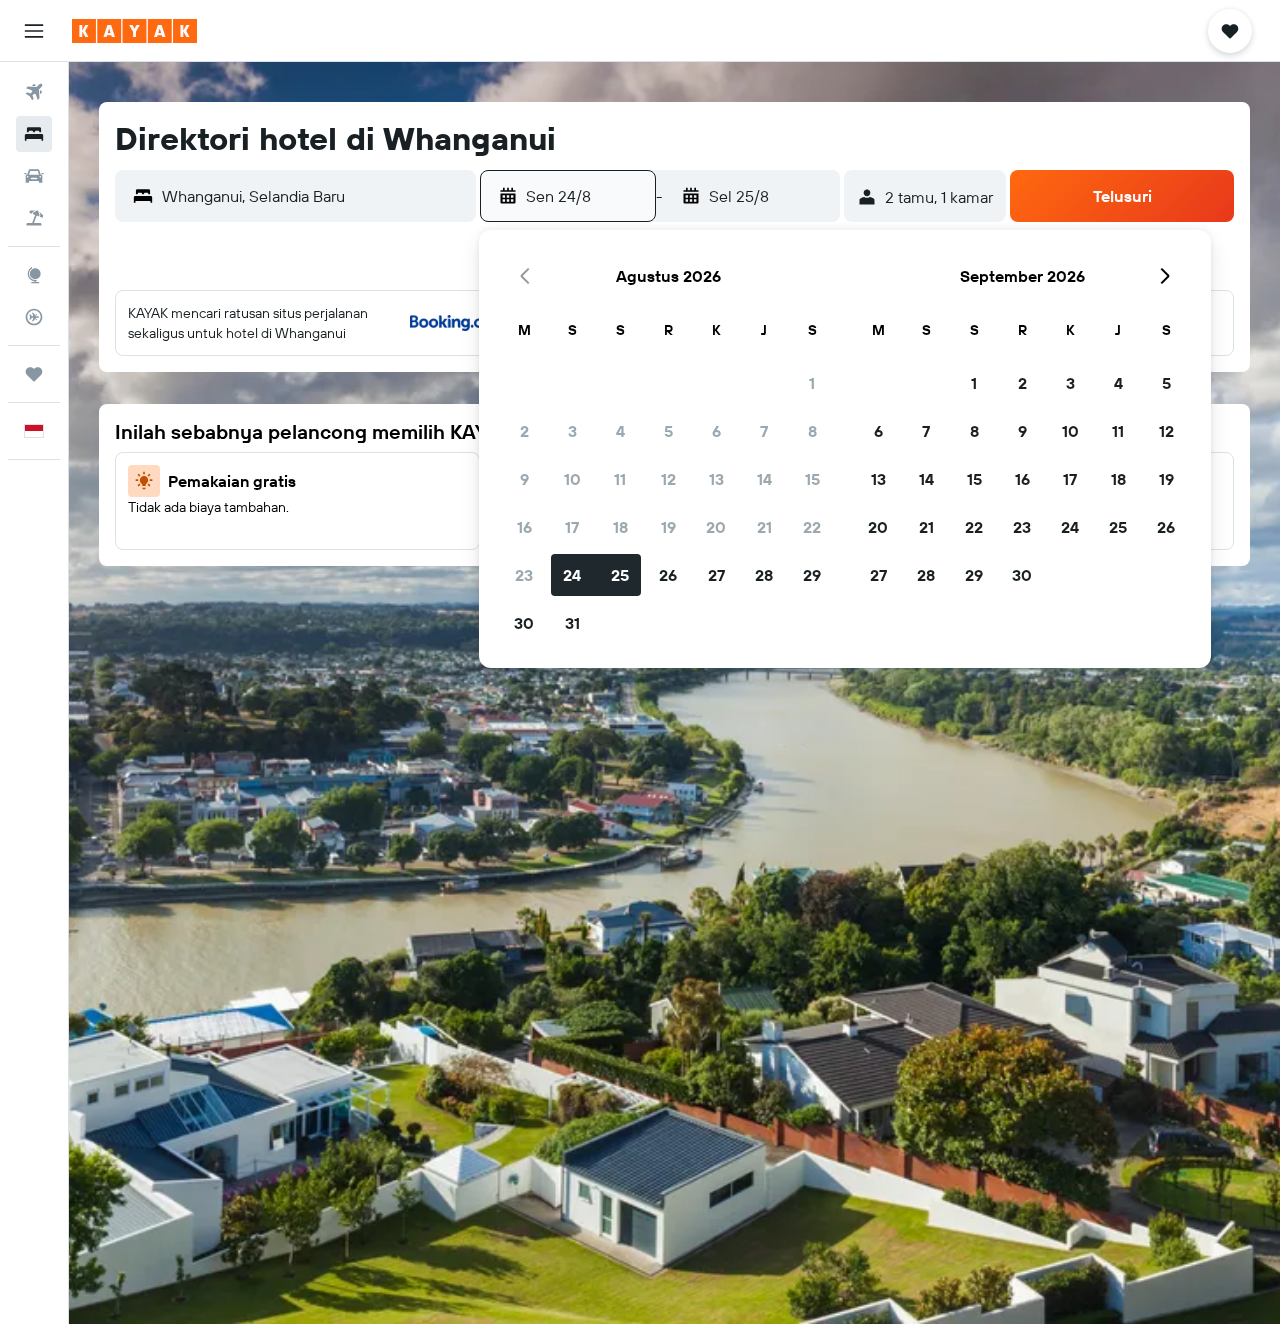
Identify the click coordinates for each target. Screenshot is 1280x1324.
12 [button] (668, 479)
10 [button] (572, 479)
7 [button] (764, 431)
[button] (34, 31)
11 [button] (620, 479)
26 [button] (668, 575)
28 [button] (764, 575)
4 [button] (620, 431)
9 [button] (524, 479)
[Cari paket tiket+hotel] (34, 218)
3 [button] (572, 431)
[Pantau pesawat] (34, 317)
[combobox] (314, 196)
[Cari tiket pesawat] (34, 92)
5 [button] (668, 431)
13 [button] (716, 479)
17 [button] (572, 527)
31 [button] (572, 623)
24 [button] (572, 575)
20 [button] (716, 527)
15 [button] (812, 479)
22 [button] (812, 527)
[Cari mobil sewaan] (34, 176)
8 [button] (812, 431)
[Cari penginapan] (34, 134)
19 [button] (668, 527)
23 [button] (524, 575)
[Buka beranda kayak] (134, 31)
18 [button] (620, 527)
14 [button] (764, 479)
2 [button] (524, 431)
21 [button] (764, 527)
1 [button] (812, 383)
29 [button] (812, 575)
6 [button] (716, 431)
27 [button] (716, 575)
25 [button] (620, 575)
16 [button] (524, 527)
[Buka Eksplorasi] (34, 275)
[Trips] (34, 374)
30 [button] (524, 623)
